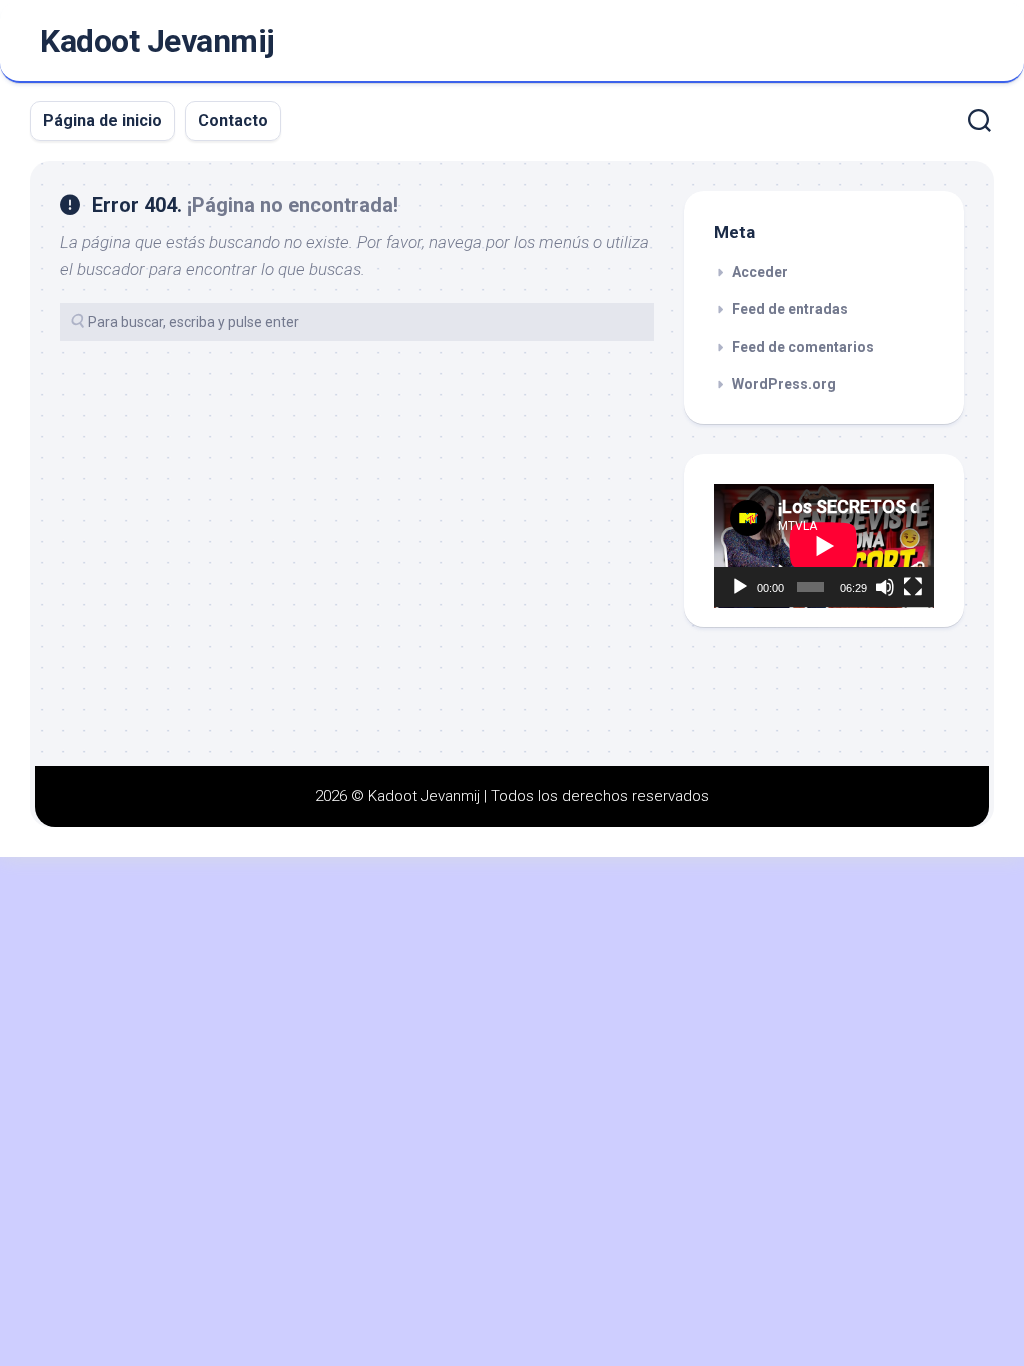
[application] (824, 546)
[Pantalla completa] (913, 587)
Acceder (760, 272)
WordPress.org (784, 384)
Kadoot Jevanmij (157, 41)
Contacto (233, 120)
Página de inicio (102, 120)
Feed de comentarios (803, 347)
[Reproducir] (740, 587)
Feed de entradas (790, 309)
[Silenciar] (885, 587)
